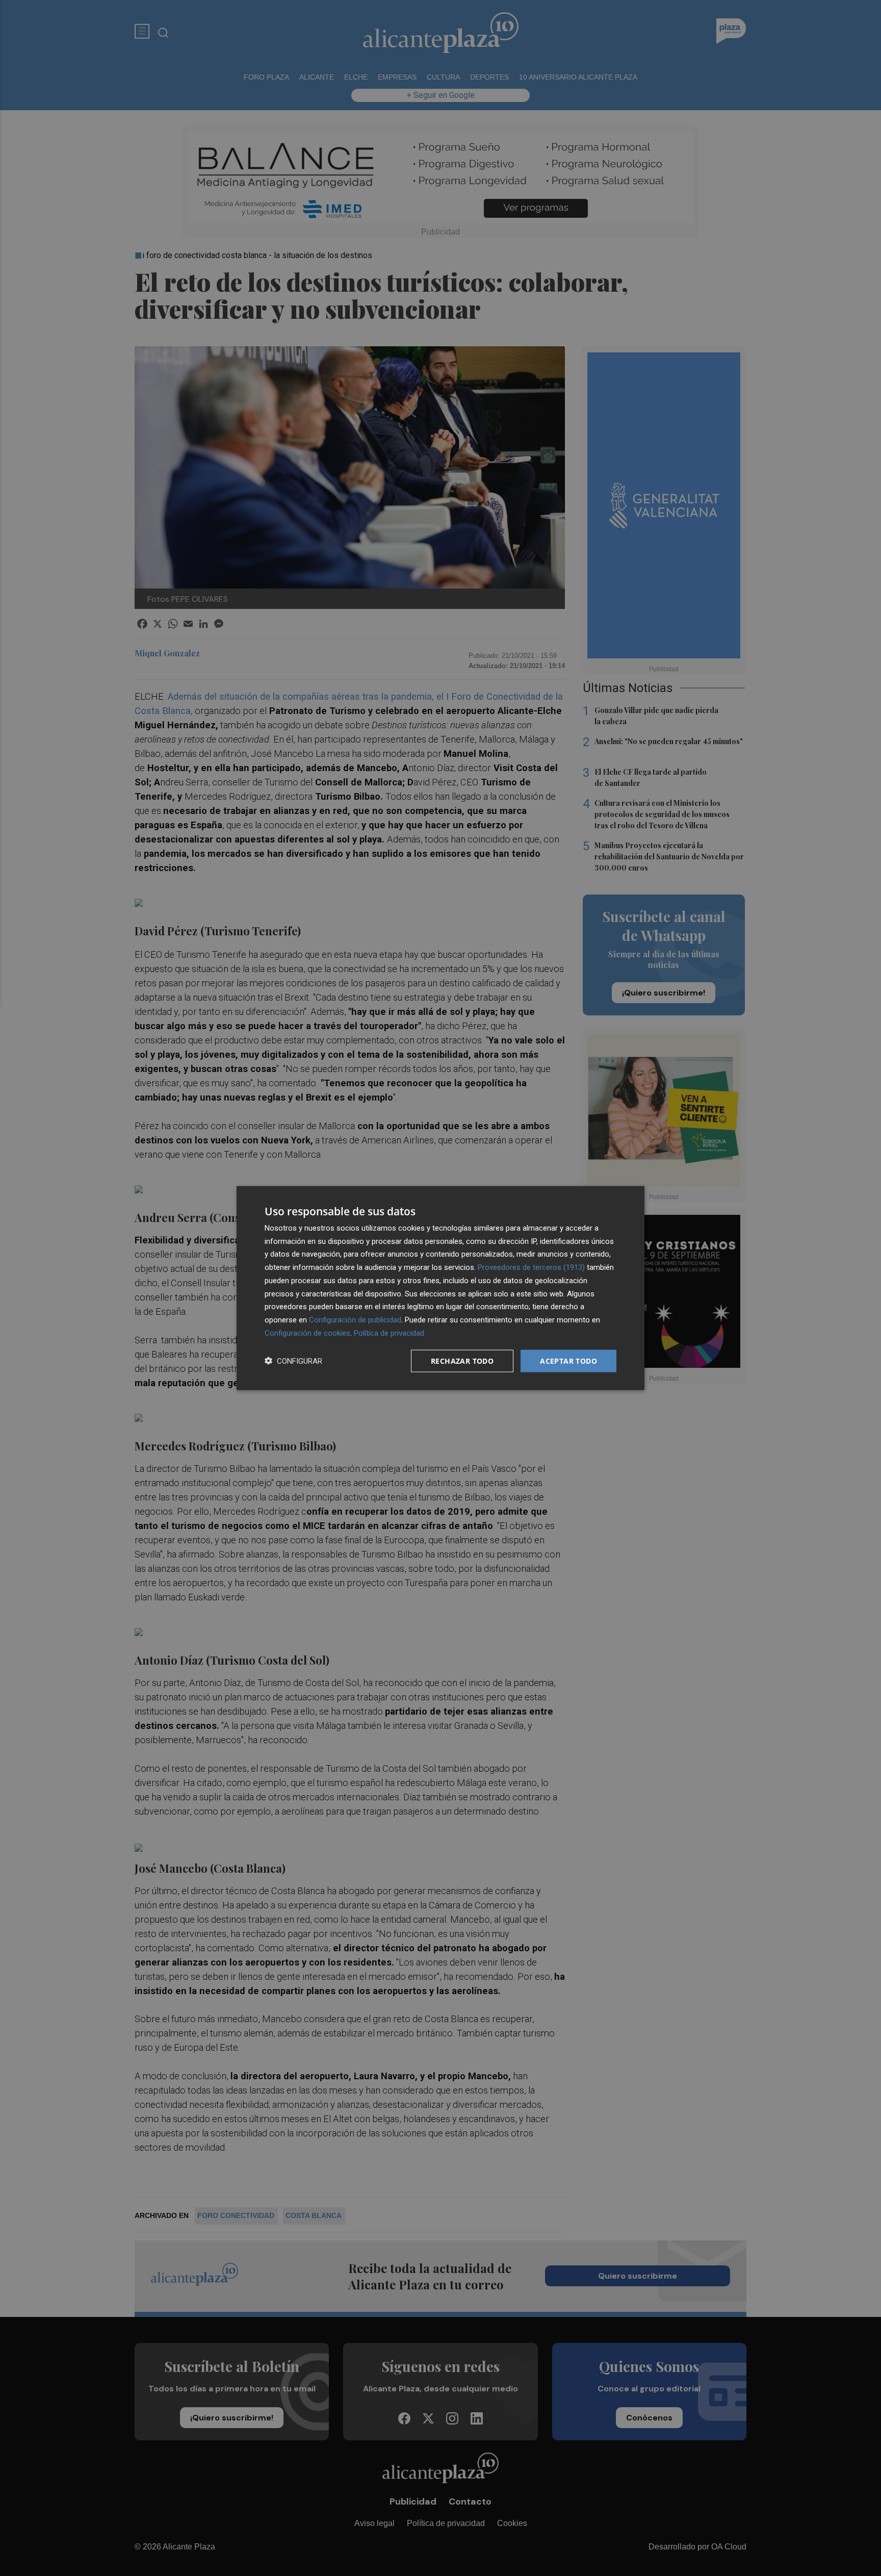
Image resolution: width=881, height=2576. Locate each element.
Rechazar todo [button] (462, 1360)
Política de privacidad (389, 1333)
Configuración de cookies (307, 1333)
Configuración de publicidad (355, 1320)
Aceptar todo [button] (568, 1360)
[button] (293, 1361)
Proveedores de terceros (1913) (531, 1267)
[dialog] (440, 1288)
